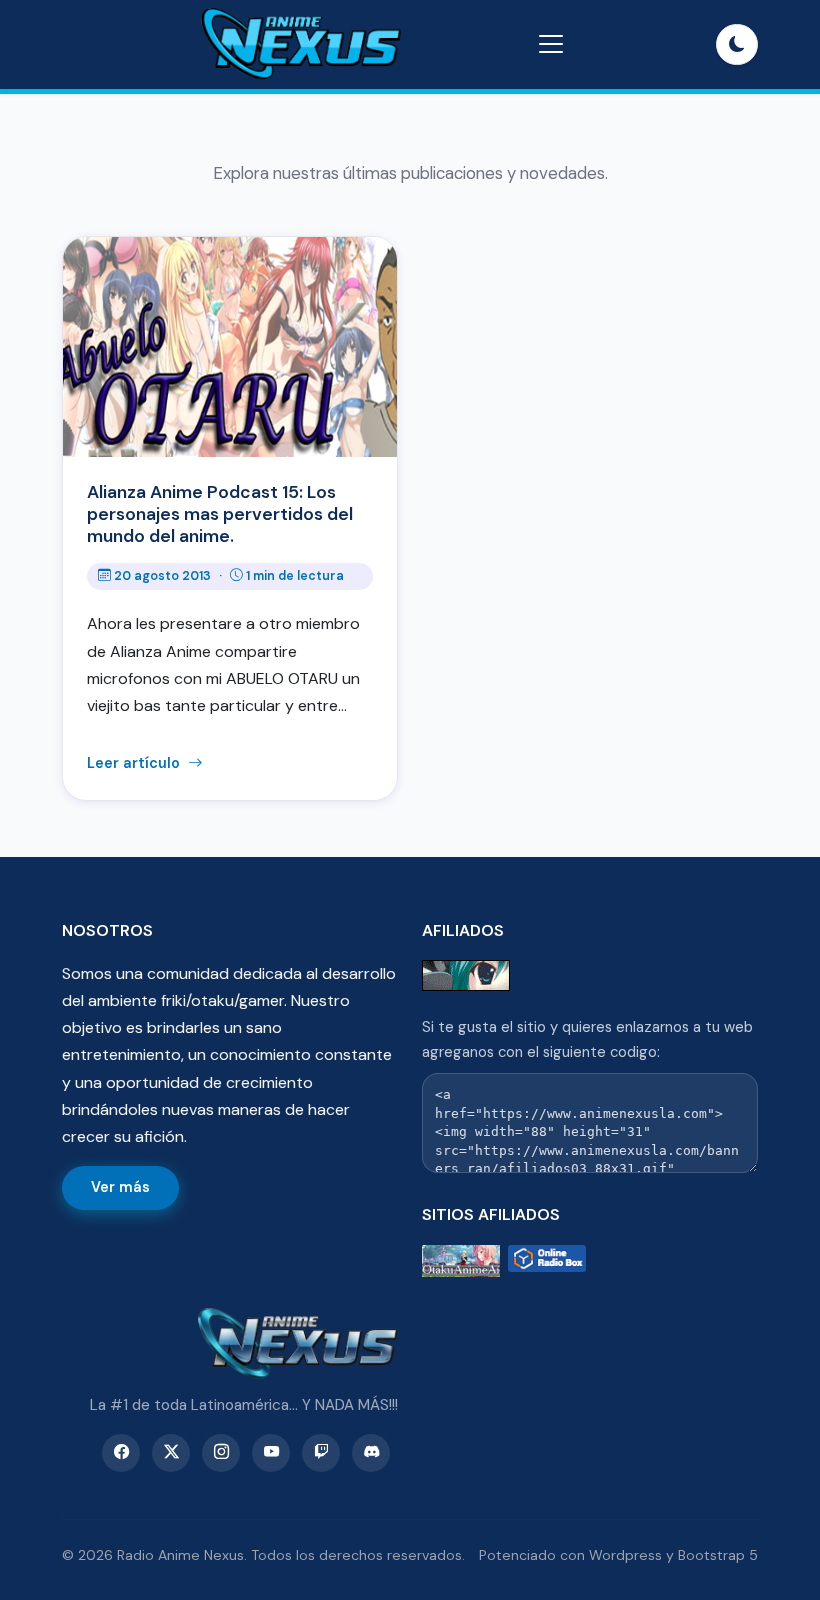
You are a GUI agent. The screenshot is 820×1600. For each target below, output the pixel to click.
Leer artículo (135, 763)
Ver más (120, 1187)
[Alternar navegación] (551, 44)
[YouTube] (271, 1453)
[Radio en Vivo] (547, 1261)
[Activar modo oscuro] (737, 45)
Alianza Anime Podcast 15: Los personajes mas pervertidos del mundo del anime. (220, 514)
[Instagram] (221, 1453)
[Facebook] (121, 1453)
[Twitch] (321, 1453)
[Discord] (371, 1453)
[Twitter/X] (171, 1453)
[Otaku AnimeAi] (461, 1261)
